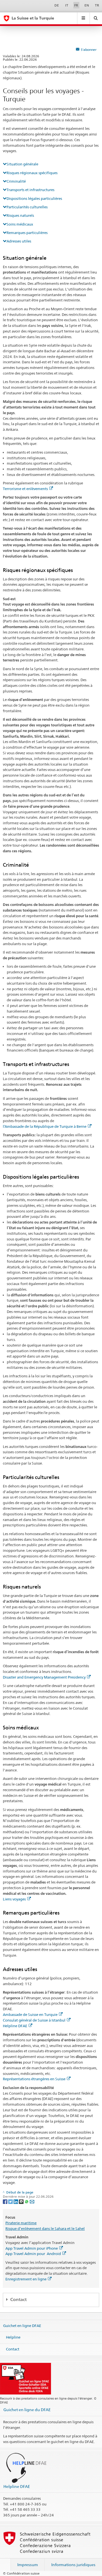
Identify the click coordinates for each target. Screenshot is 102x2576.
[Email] (32, 2201)
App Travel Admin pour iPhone (32, 2248)
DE (57, 5)
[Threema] (22, 2201)
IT (67, 5)
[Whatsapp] (27, 2201)
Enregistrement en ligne (26, 2279)
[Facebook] (6, 2201)
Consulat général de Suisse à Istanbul (34, 2020)
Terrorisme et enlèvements (25, 489)
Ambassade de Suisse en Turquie (30, 2015)
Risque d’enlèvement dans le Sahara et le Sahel (45, 2228)
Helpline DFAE (15, 2026)
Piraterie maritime (21, 2223)
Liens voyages (14, 1899)
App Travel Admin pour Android (33, 2254)
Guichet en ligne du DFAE (27, 2410)
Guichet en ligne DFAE (22, 2326)
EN (87, 5)
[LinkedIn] (16, 2201)
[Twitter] (11, 2201)
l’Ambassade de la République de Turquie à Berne (45, 1126)
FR (76, 5)
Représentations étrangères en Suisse (34, 2079)
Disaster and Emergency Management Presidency (44, 1677)
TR (97, 5)
